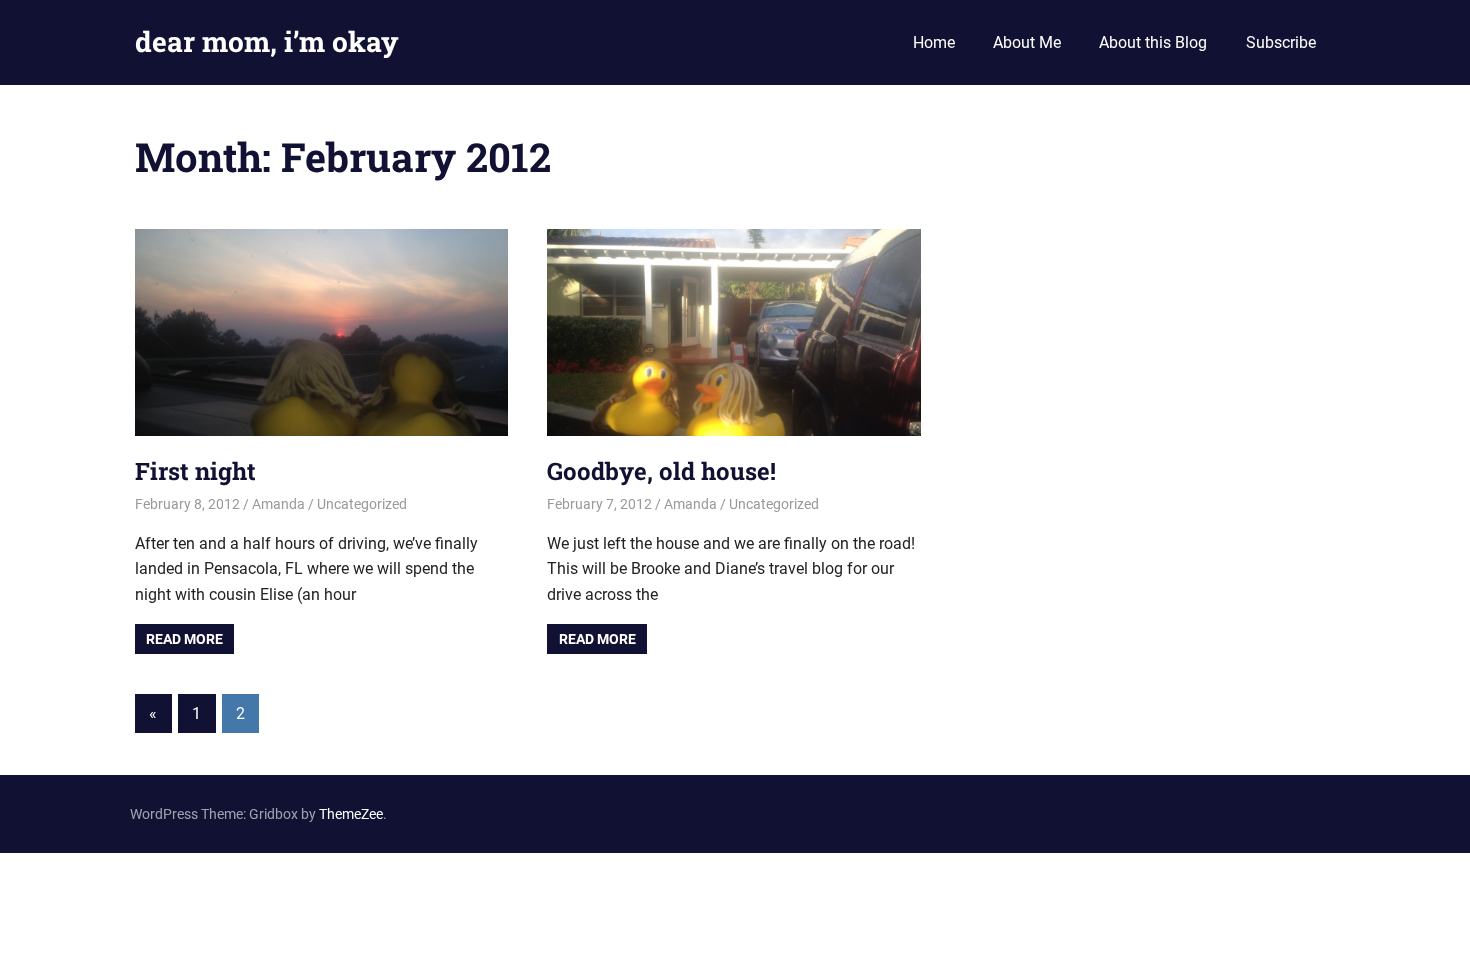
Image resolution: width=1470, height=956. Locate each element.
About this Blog (1153, 42)
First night (195, 471)
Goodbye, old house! (661, 471)
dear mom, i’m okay (267, 41)
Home (934, 42)
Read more (184, 639)
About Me (1027, 42)
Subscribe (1281, 42)
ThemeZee (351, 814)
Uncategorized (362, 504)
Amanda (278, 504)
